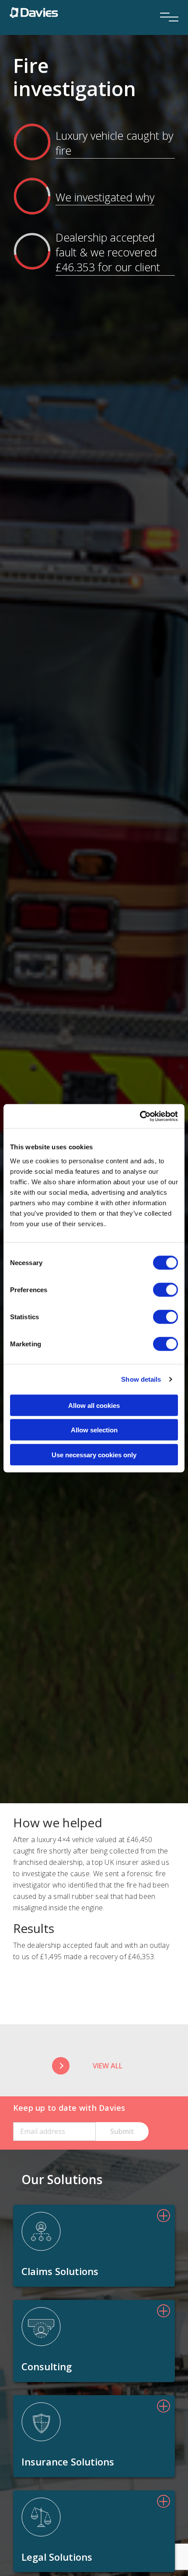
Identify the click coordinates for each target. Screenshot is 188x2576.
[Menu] (166, 5)
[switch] (165, 1290)
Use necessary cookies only (94, 1454)
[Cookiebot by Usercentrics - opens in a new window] (140, 1116)
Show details (141, 1379)
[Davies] (34, 12)
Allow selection (94, 1430)
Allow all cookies (94, 1405)
